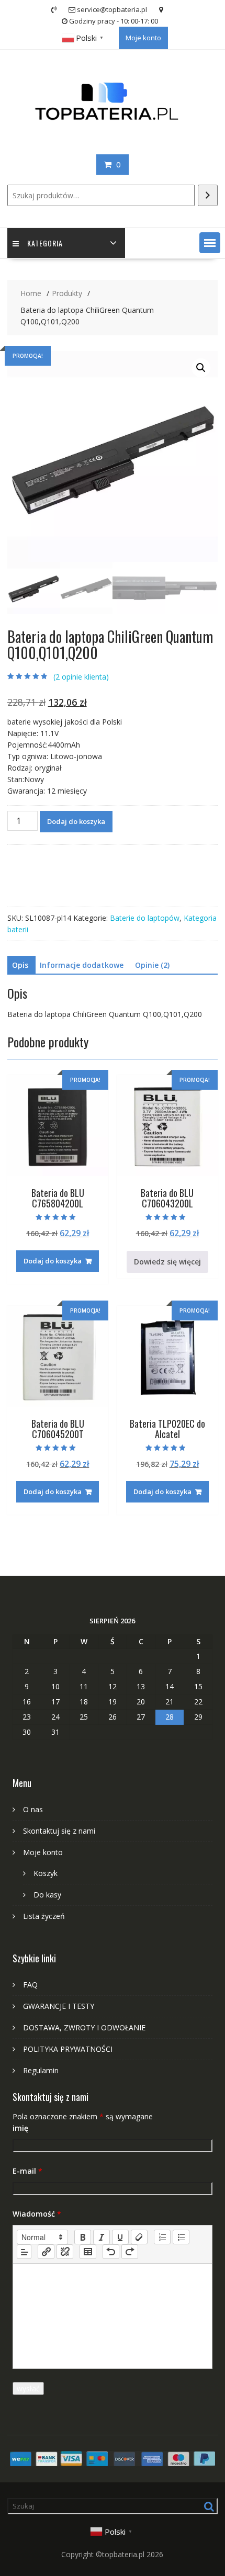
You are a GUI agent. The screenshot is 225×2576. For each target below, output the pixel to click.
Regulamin (41, 2070)
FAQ (30, 1985)
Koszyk (46, 1873)
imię (20, 2128)
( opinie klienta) (81, 677)
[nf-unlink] (65, 2252)
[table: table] (88, 2252)
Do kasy (47, 1895)
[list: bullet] (181, 2237)
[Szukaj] (208, 195)
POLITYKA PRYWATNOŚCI (68, 2049)
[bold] (83, 2237)
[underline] (120, 2237)
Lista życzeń (44, 1916)
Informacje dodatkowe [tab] (82, 965)
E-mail (27, 2171)
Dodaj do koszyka (76, 821)
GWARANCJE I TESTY (59, 2006)
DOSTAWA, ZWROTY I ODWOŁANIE (84, 2027)
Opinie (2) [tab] (152, 965)
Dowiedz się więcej (167, 1262)
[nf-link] (46, 2252)
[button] (210, 243)
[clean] (139, 2237)
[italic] (102, 2237)
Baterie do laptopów (145, 918)
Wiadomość (37, 2214)
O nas (33, 1809)
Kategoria (45, 243)
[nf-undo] (111, 2252)
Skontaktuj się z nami (59, 1831)
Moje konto (143, 38)
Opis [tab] (20, 965)
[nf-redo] (130, 2252)
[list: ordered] (162, 2237)
